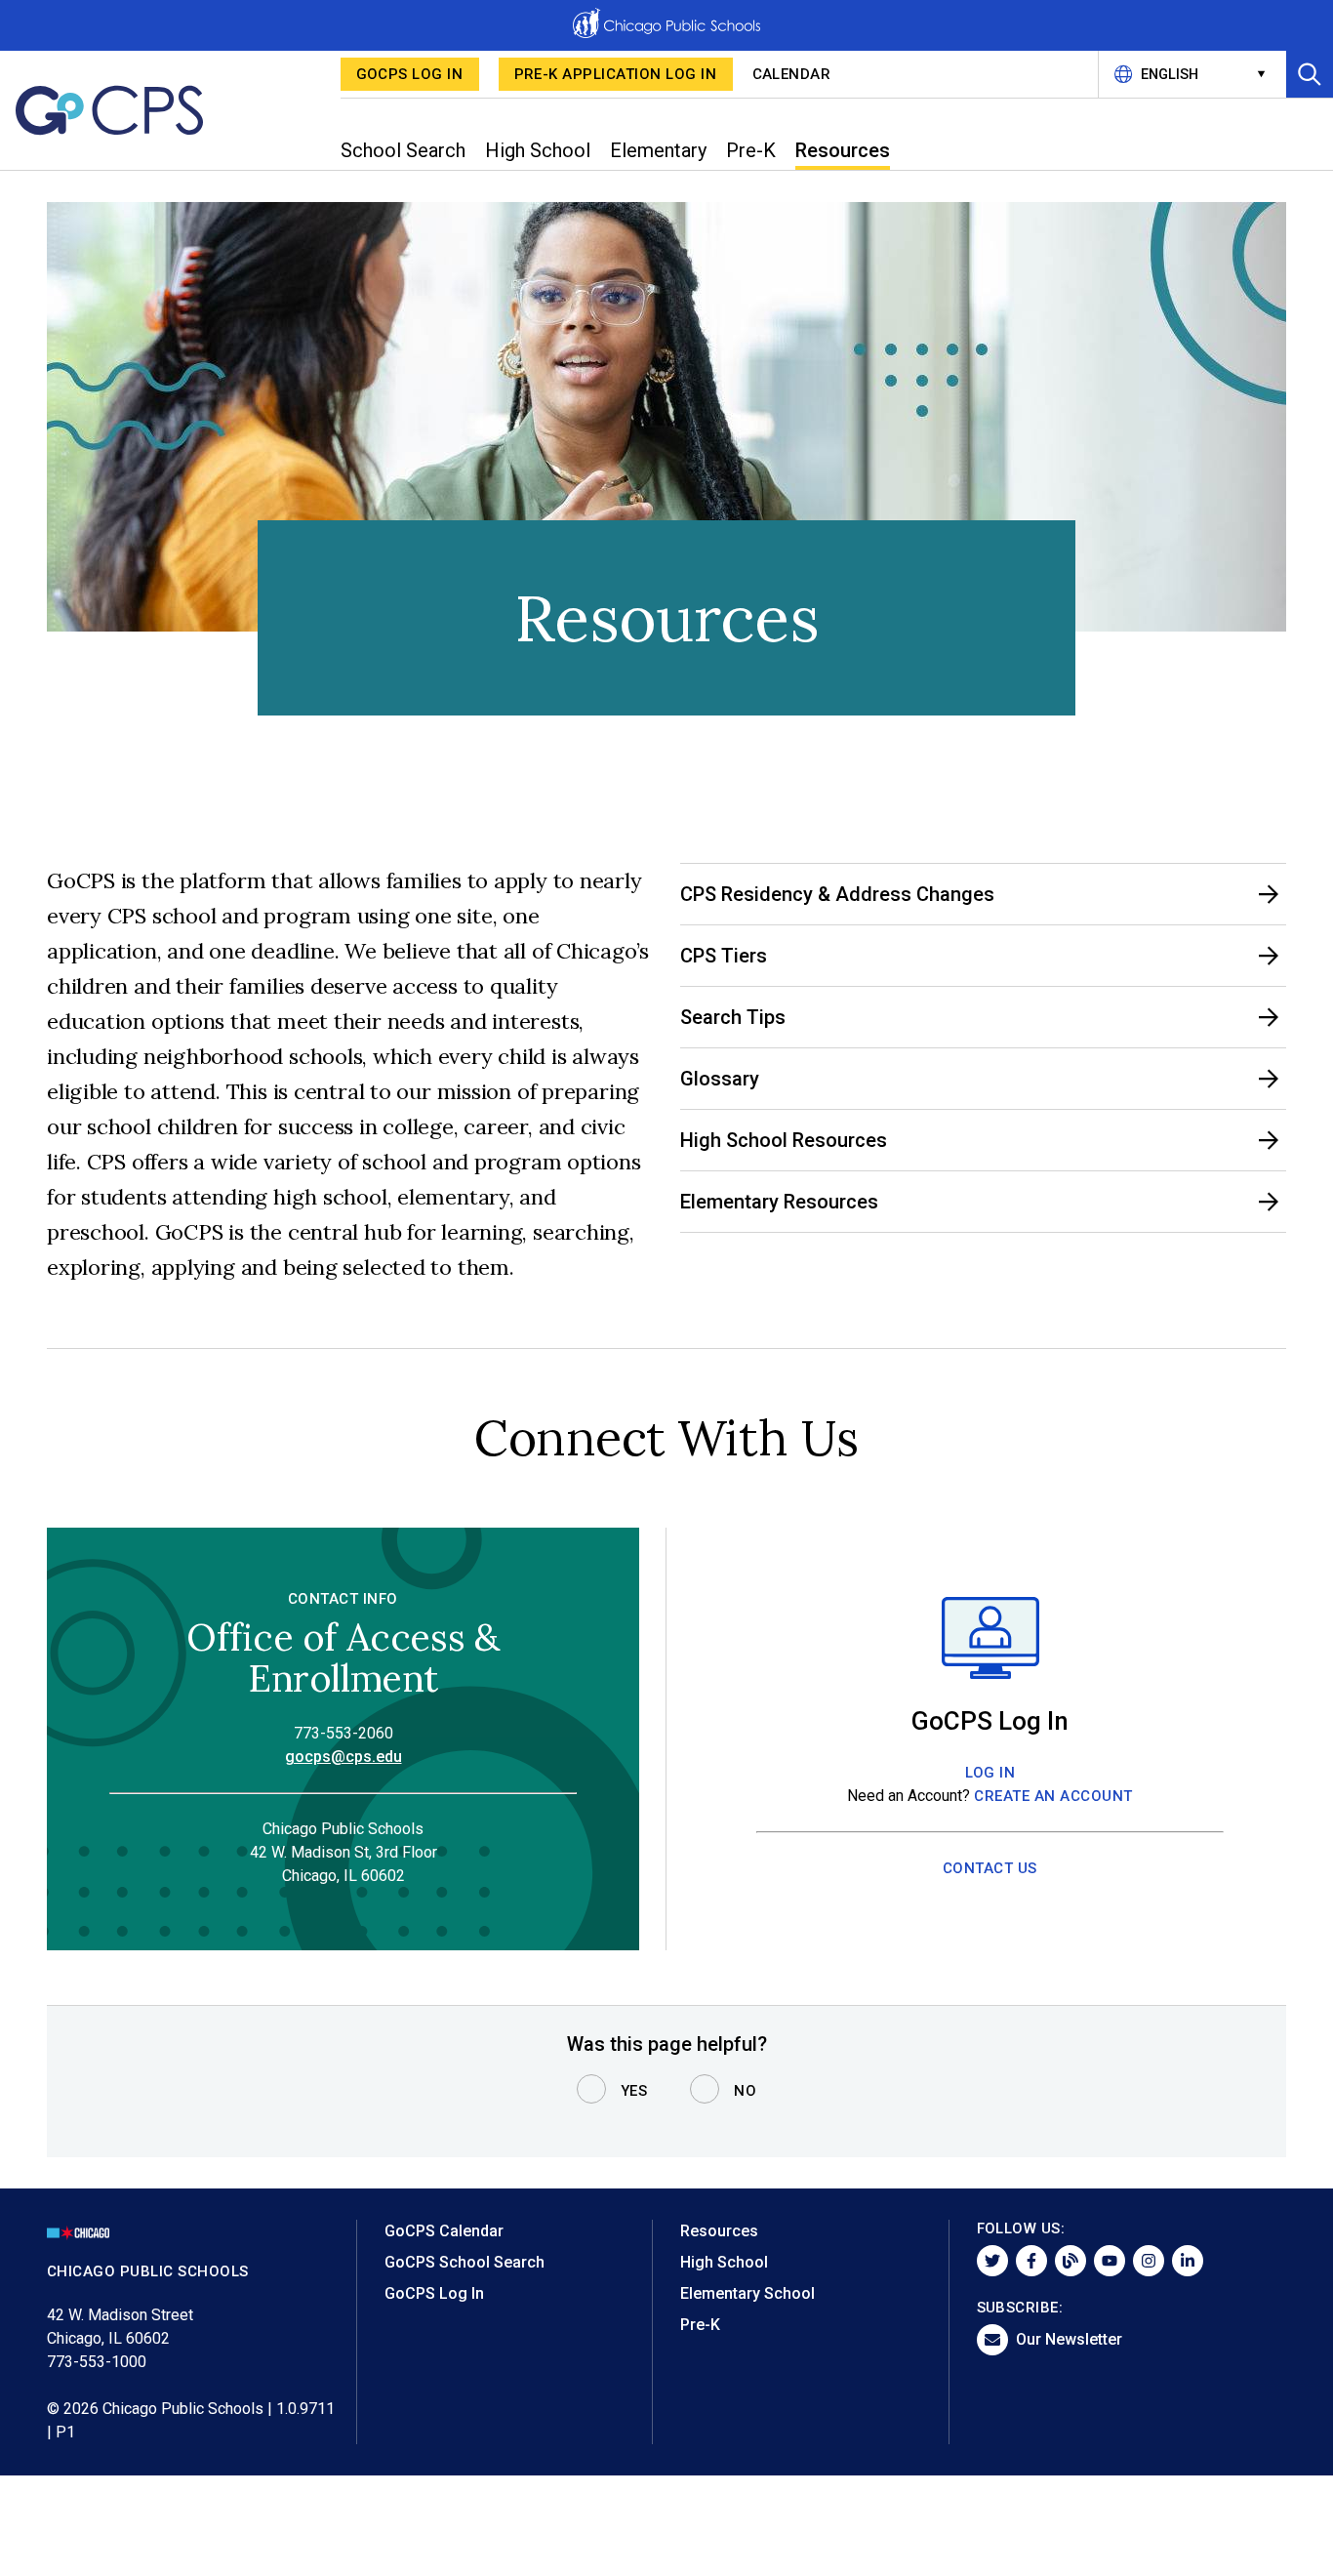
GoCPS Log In (410, 74)
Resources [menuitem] (843, 150)
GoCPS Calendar (444, 2231)
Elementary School (747, 2293)
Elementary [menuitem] (658, 150)
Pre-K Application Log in (616, 74)
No (745, 2091)
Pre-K (700, 2325)
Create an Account (1053, 1796)
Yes (634, 2091)
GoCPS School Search (465, 2262)
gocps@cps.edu (343, 1757)
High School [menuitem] (538, 150)
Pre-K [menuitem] (751, 150)
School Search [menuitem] (403, 150)
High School (724, 2262)
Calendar (792, 74)
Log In (990, 1773)
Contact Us (990, 1868)
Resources (719, 2231)
